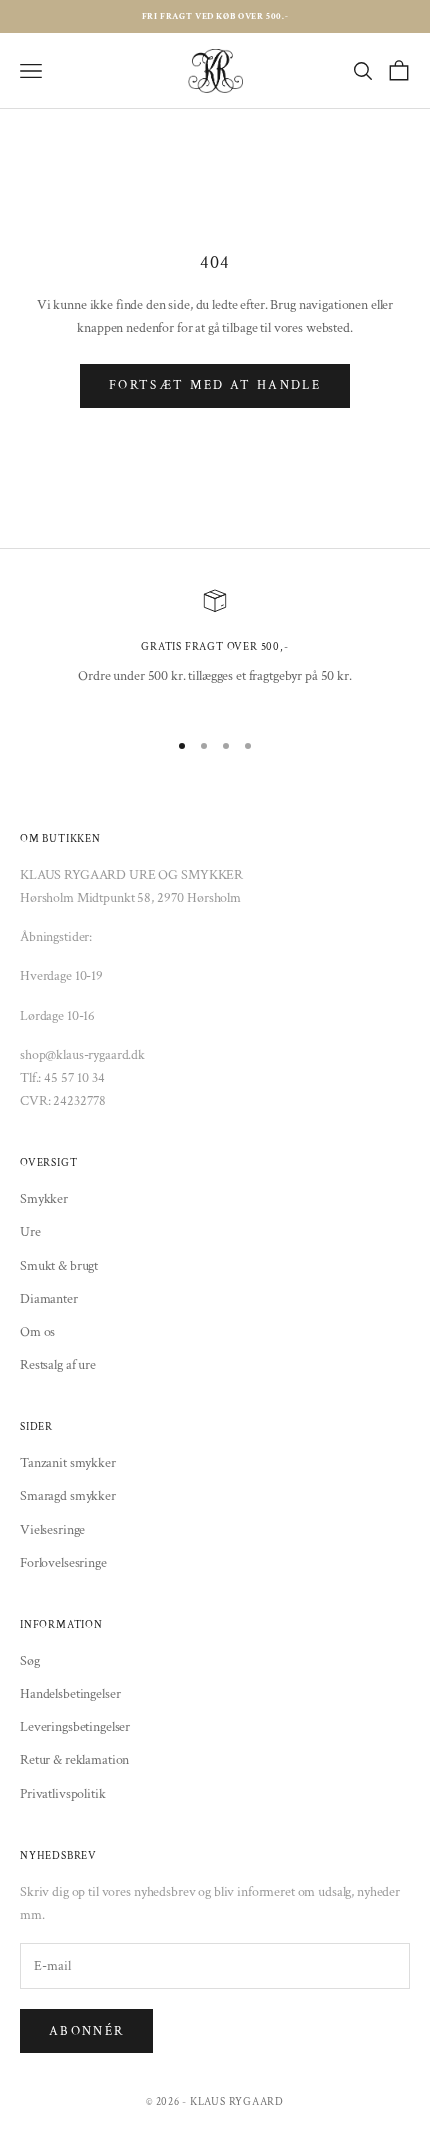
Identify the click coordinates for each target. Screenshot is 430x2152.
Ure (30, 1232)
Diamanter (49, 1299)
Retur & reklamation (74, 1760)
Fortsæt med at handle (215, 385)
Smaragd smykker (68, 1496)
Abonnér (86, 2031)
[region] (215, 650)
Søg (30, 1661)
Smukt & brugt (59, 1266)
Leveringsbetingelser (75, 1727)
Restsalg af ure (58, 1365)
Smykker (44, 1199)
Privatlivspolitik (63, 1794)
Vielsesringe (52, 1530)
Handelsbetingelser (70, 1694)
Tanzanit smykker (68, 1463)
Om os (37, 1332)
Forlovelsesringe (63, 1563)
